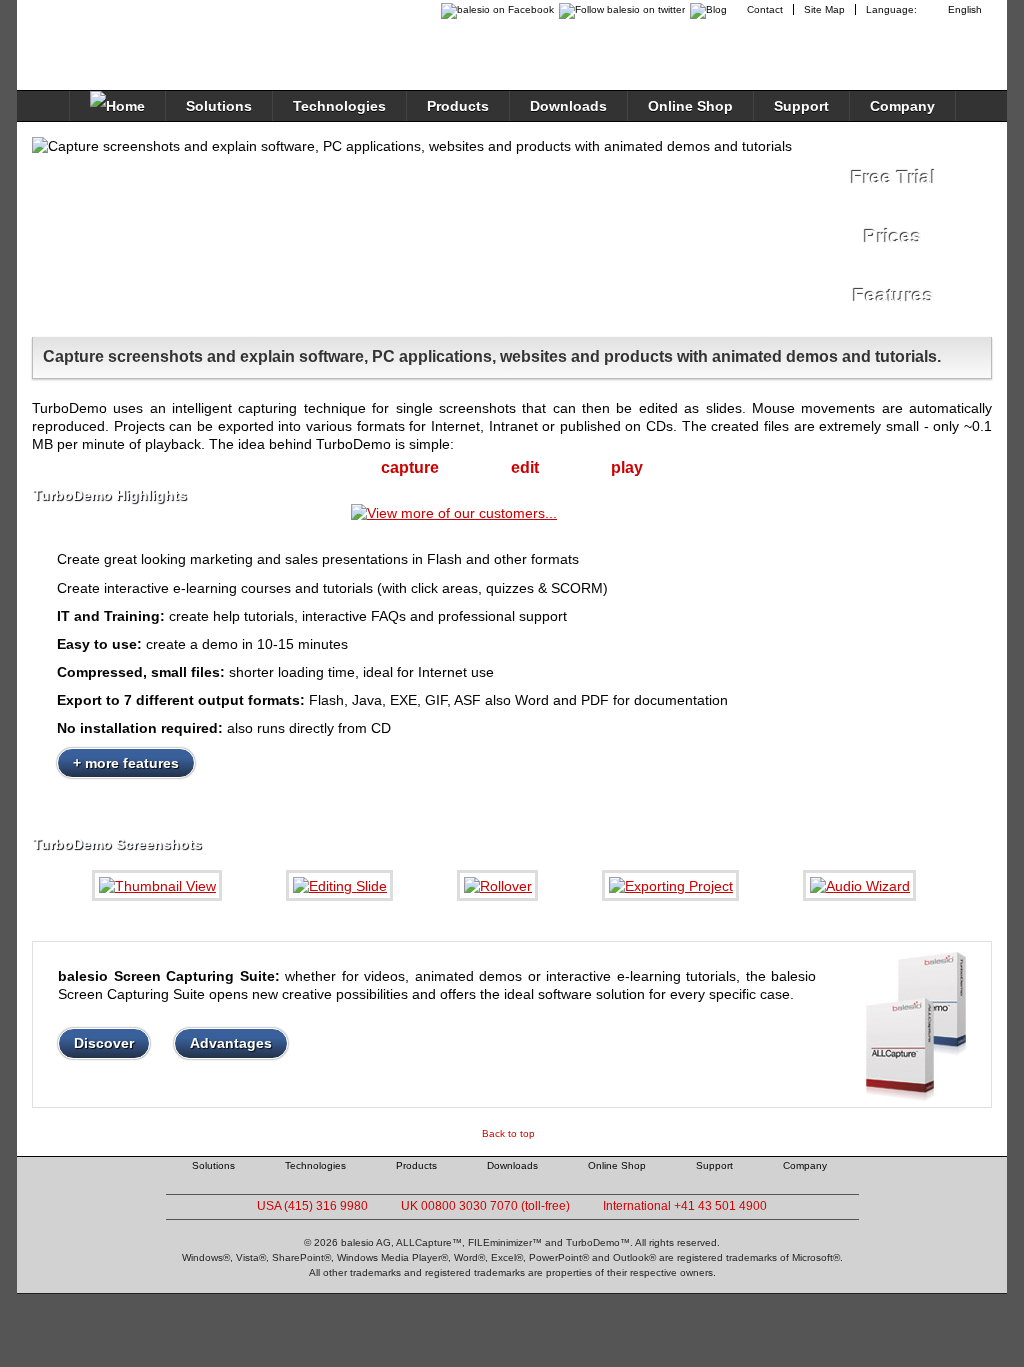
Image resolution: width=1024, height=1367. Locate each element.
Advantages (231, 1043)
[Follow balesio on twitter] (619, 9)
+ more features (126, 763)
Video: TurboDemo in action (593, 231)
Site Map (824, 9)
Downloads (568, 106)
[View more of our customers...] (454, 513)
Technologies (339, 106)
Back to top (508, 1133)
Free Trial (893, 177)
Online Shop (690, 106)
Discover (104, 1043)
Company (902, 106)
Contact (765, 9)
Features (893, 295)
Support (801, 106)
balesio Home (118, 34)
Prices (893, 236)
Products (458, 106)
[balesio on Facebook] (492, 9)
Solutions (219, 106)
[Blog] (711, 9)
